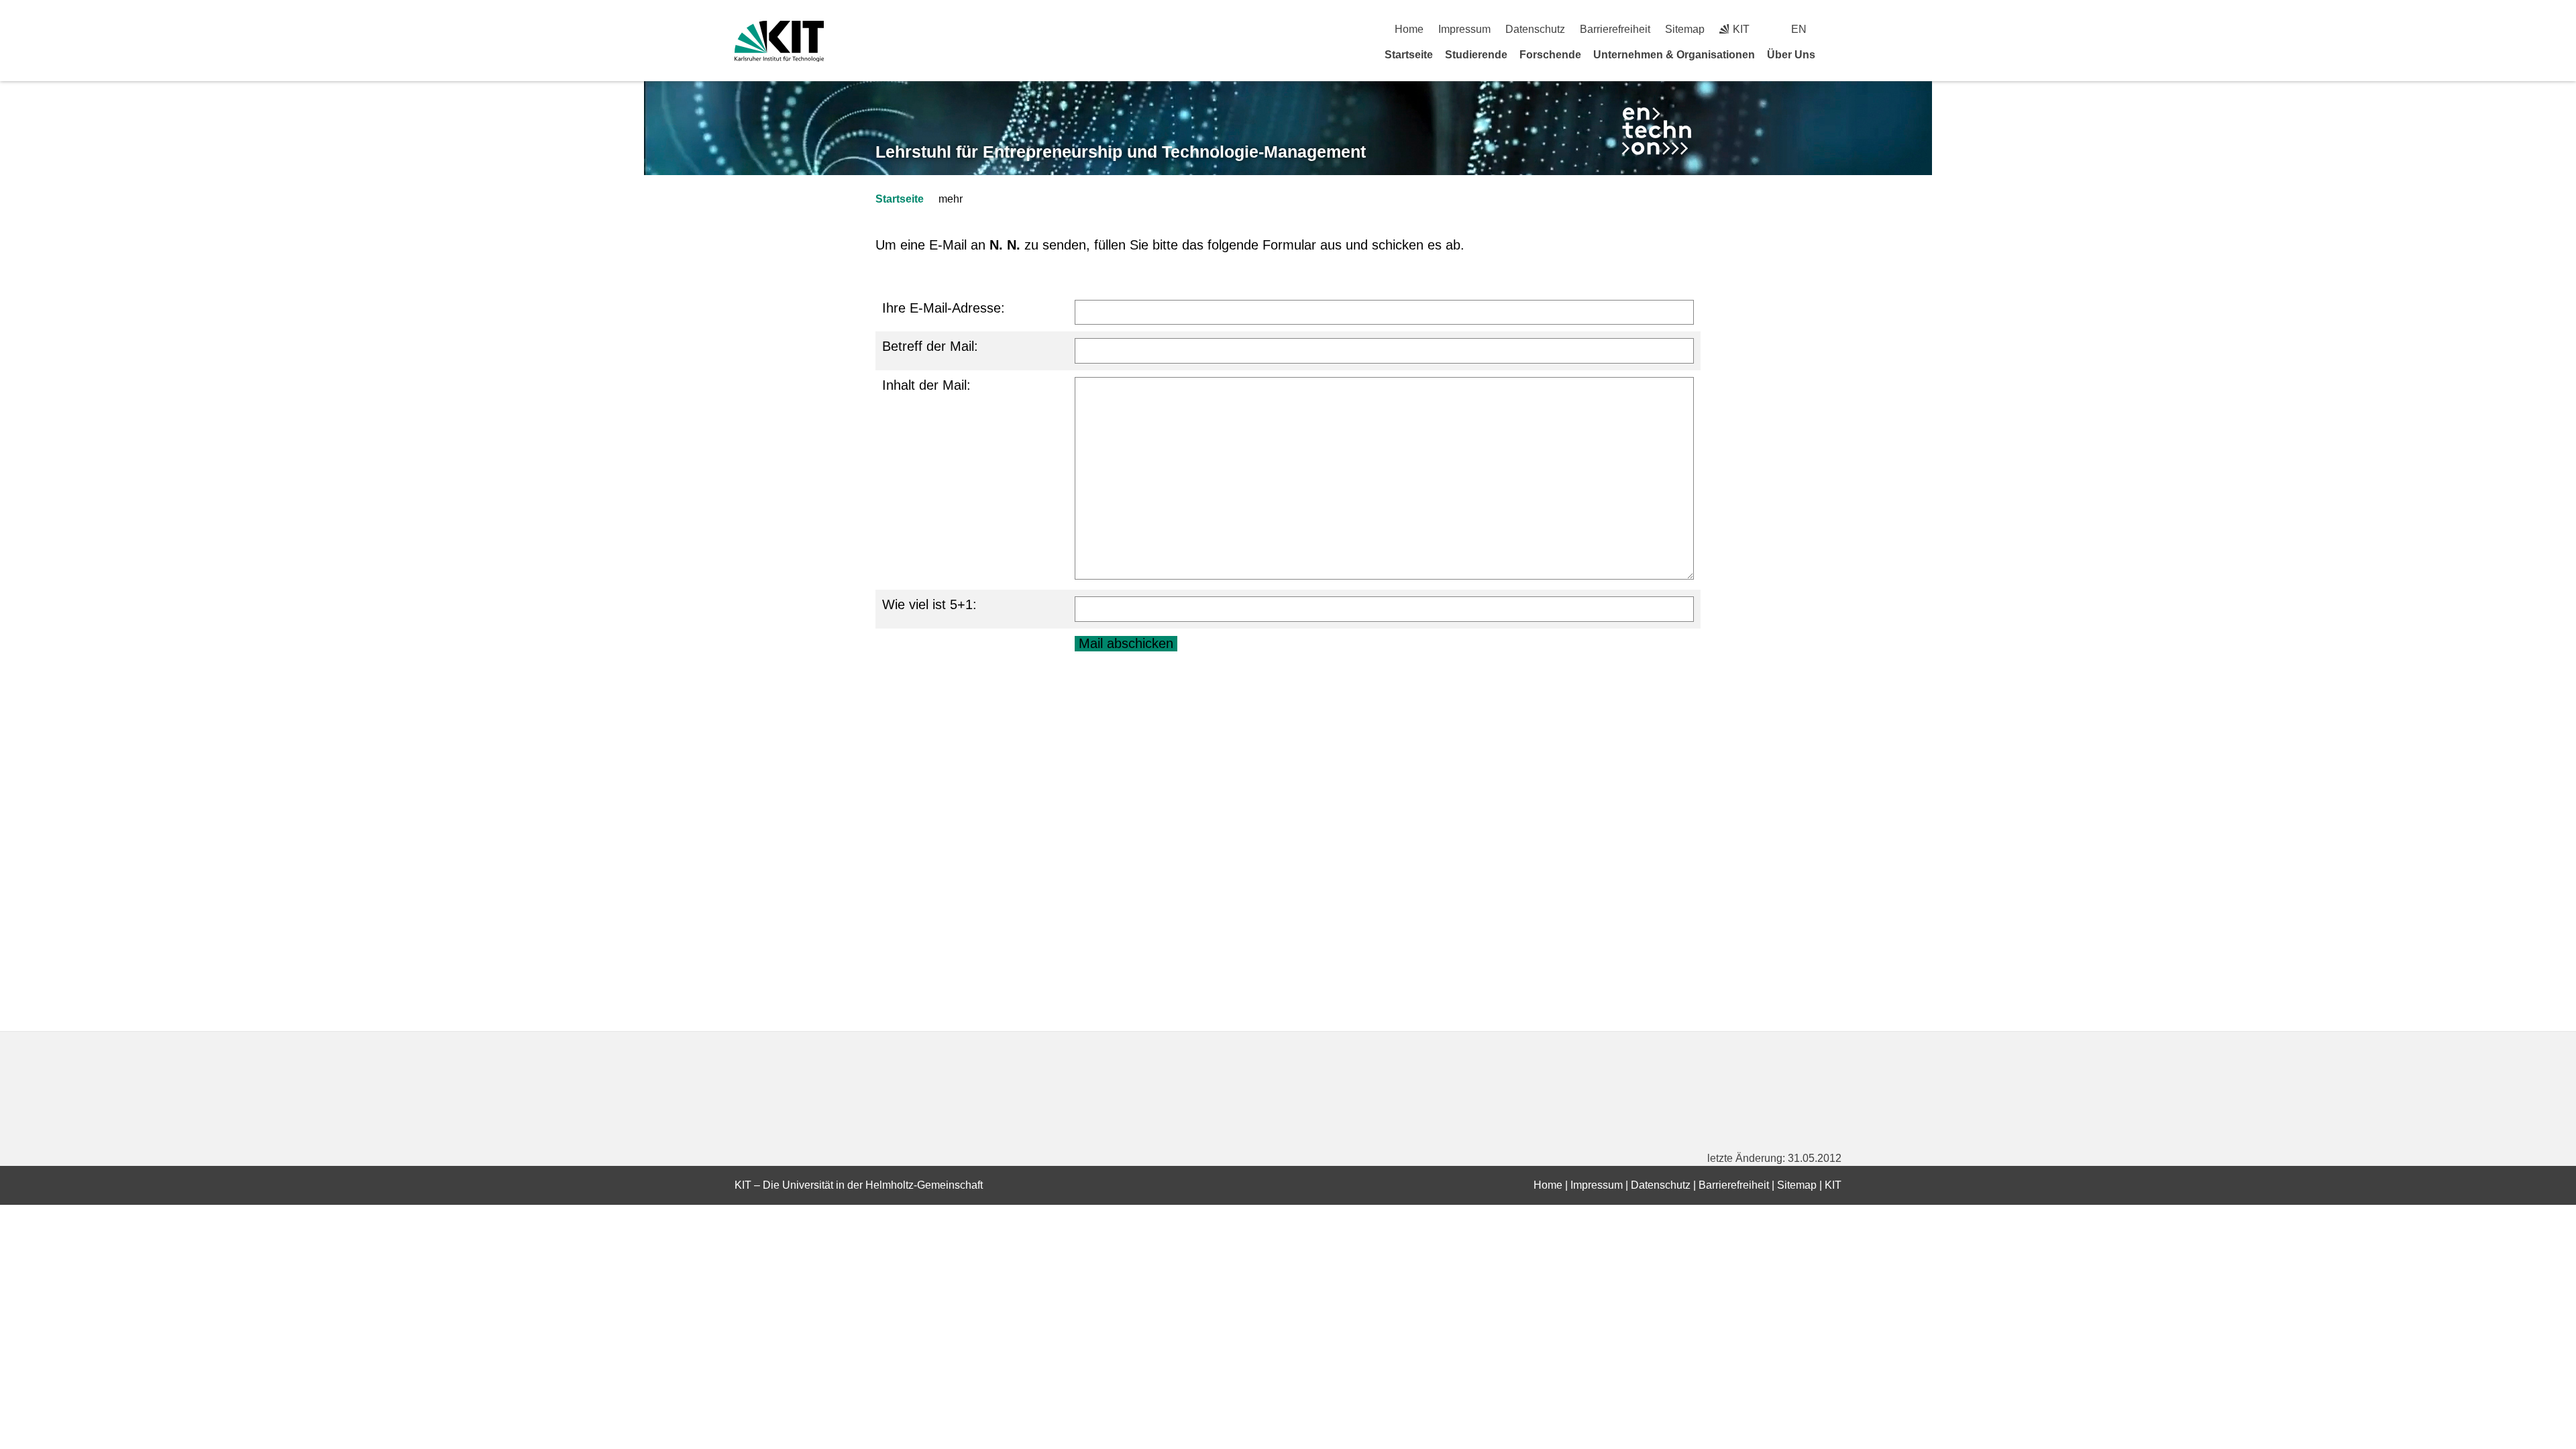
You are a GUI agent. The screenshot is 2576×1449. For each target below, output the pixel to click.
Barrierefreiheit (1615, 29)
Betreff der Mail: (930, 346)
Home (1409, 29)
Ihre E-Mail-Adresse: (944, 308)
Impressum (1464, 29)
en (1799, 29)
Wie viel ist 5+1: (929, 604)
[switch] (1836, 29)
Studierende (1476, 55)
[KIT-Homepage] (779, 41)
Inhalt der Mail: (926, 385)
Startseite (1409, 55)
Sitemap (1685, 29)
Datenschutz (1535, 29)
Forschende (1550, 55)
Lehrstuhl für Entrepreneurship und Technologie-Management (1121, 152)
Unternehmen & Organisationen (1674, 55)
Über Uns (1791, 55)
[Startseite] (1837, 54)
